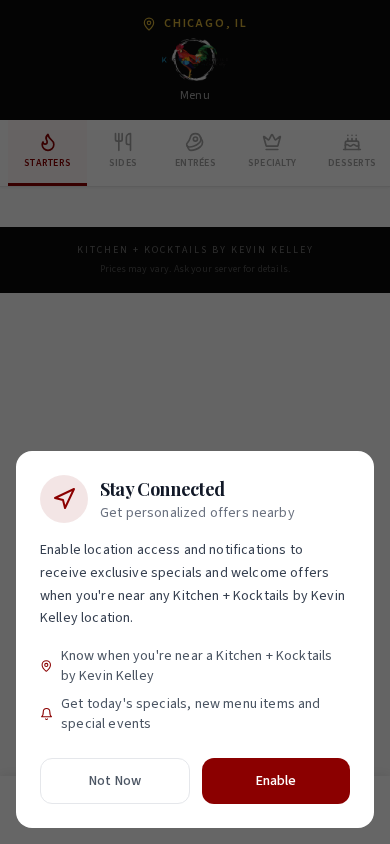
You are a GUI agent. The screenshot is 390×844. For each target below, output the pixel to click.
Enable (276, 781)
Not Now (115, 781)
